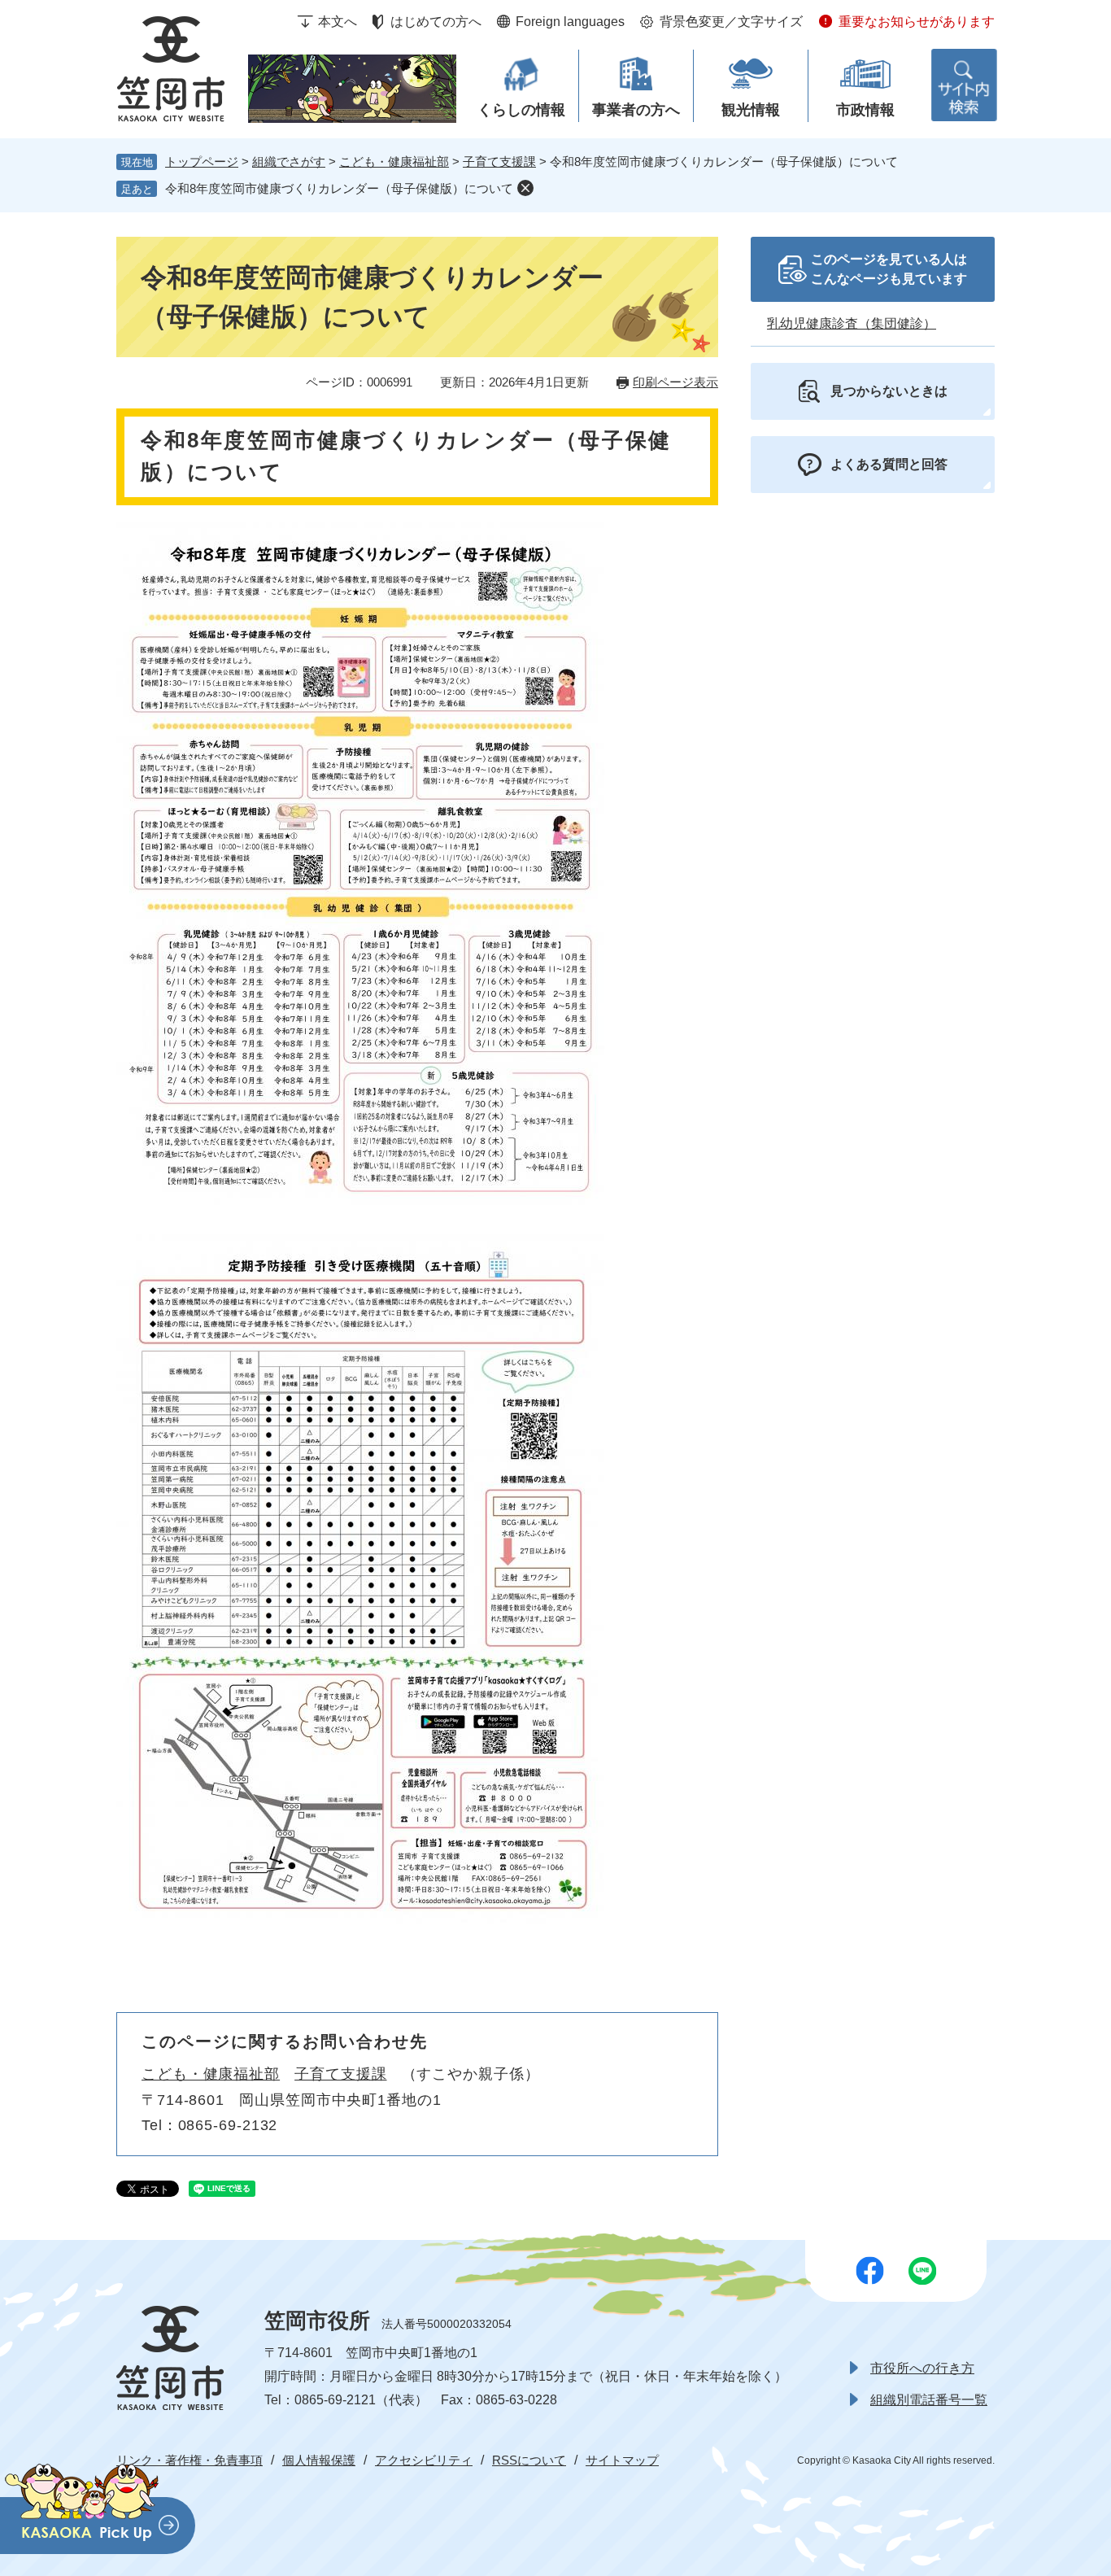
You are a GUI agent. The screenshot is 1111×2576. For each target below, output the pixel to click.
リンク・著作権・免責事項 (190, 2460)
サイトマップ (622, 2460)
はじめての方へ (436, 22)
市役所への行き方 (922, 2368)
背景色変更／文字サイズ (731, 22)
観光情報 (751, 110)
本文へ (338, 22)
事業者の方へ (636, 110)
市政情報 (865, 110)
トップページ (202, 162)
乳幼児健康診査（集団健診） (852, 323)
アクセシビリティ (424, 2460)
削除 (525, 188)
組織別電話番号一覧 (929, 2400)
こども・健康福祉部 (394, 162)
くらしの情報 (521, 110)
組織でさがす (289, 162)
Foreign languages (570, 22)
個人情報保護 (319, 2460)
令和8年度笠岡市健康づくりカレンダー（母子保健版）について (339, 188)
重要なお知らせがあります (917, 22)
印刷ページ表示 (675, 382)
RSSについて (529, 2460)
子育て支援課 (499, 162)
